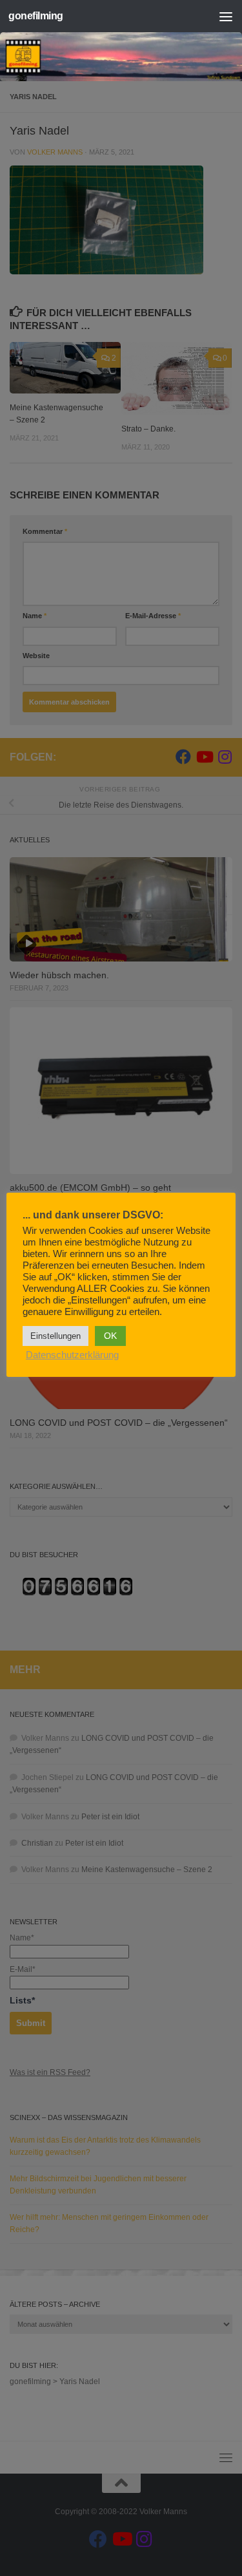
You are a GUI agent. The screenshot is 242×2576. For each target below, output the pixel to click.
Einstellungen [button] (55, 1336)
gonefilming (36, 16)
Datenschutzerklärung (72, 1355)
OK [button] (110, 1336)
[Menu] (226, 16)
